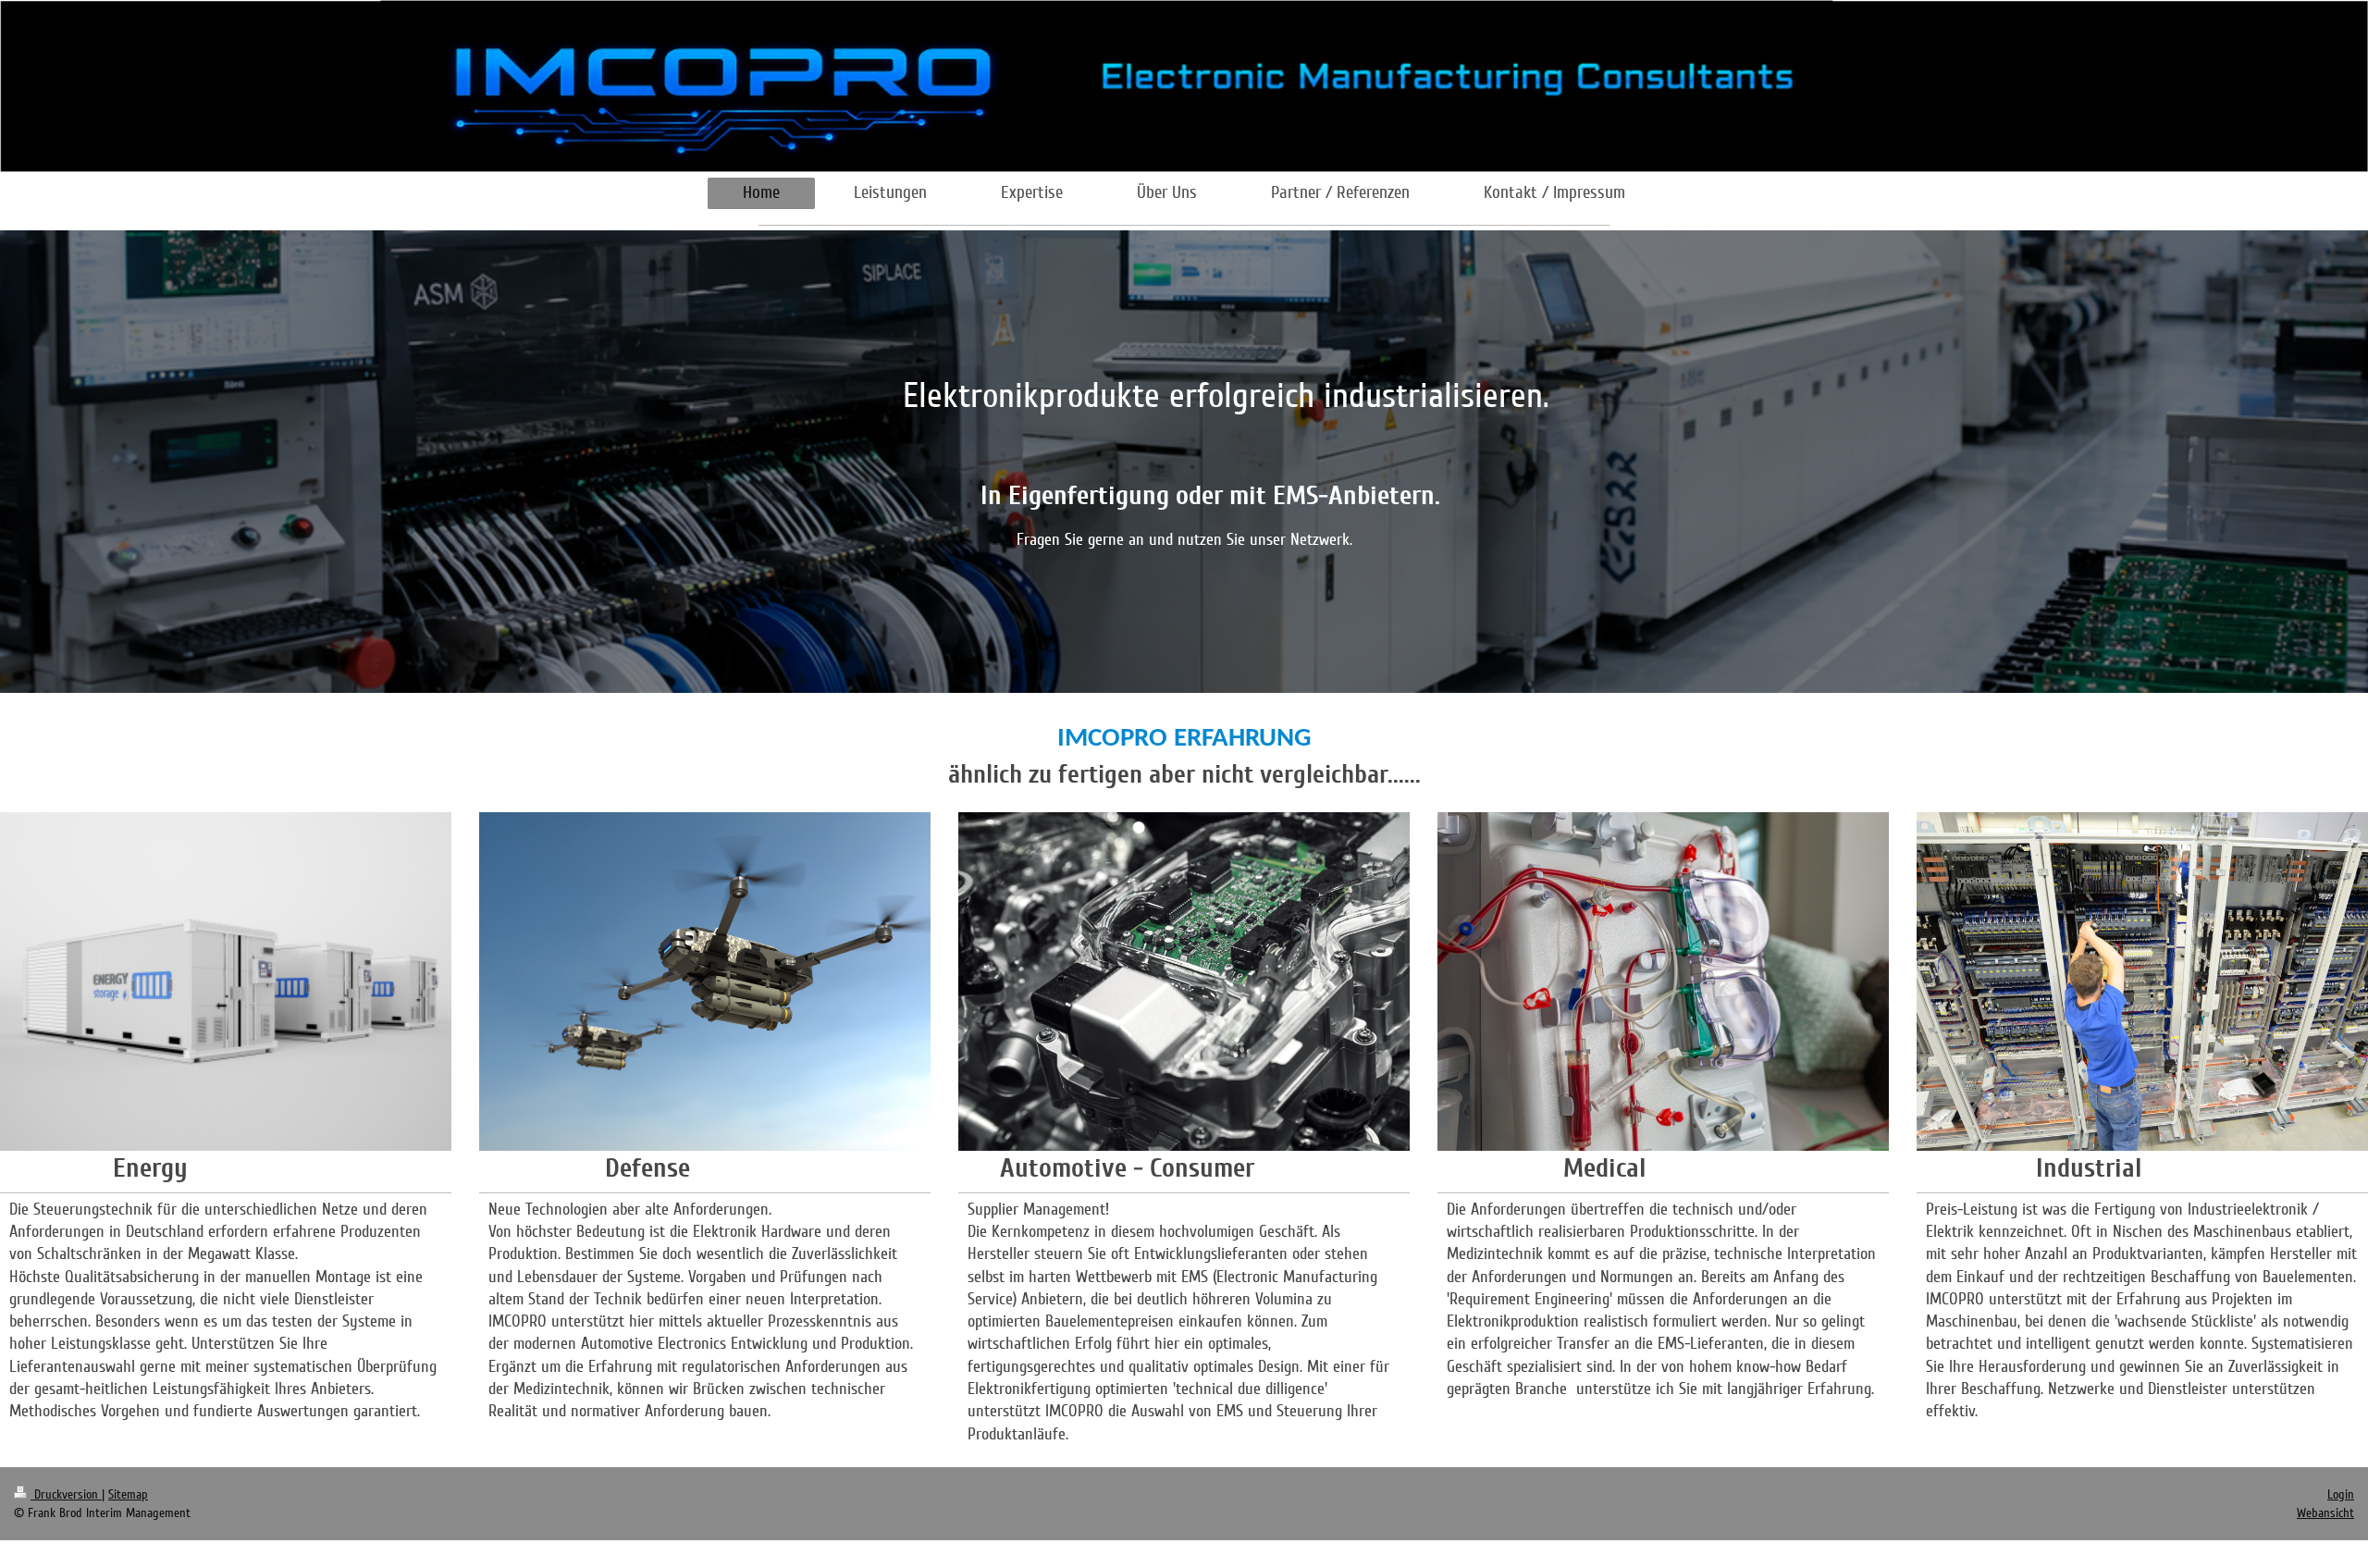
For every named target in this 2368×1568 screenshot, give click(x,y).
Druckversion (66, 1494)
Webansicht (2325, 1513)
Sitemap (128, 1494)
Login (2341, 1494)
